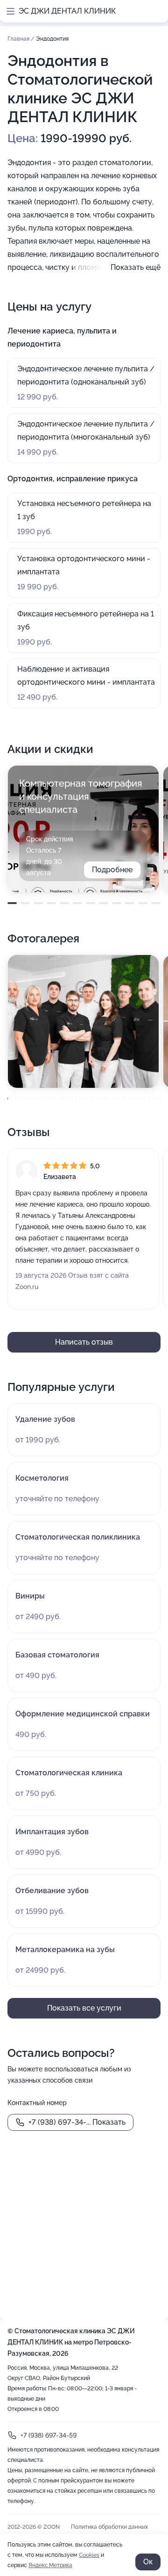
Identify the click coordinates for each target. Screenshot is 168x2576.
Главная (19, 39)
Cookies (89, 2555)
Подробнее (112, 870)
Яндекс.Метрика (50, 2565)
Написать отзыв (84, 1342)
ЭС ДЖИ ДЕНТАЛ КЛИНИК (67, 11)
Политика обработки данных (109, 2527)
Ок (148, 2562)
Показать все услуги (84, 2008)
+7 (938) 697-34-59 (49, 2435)
